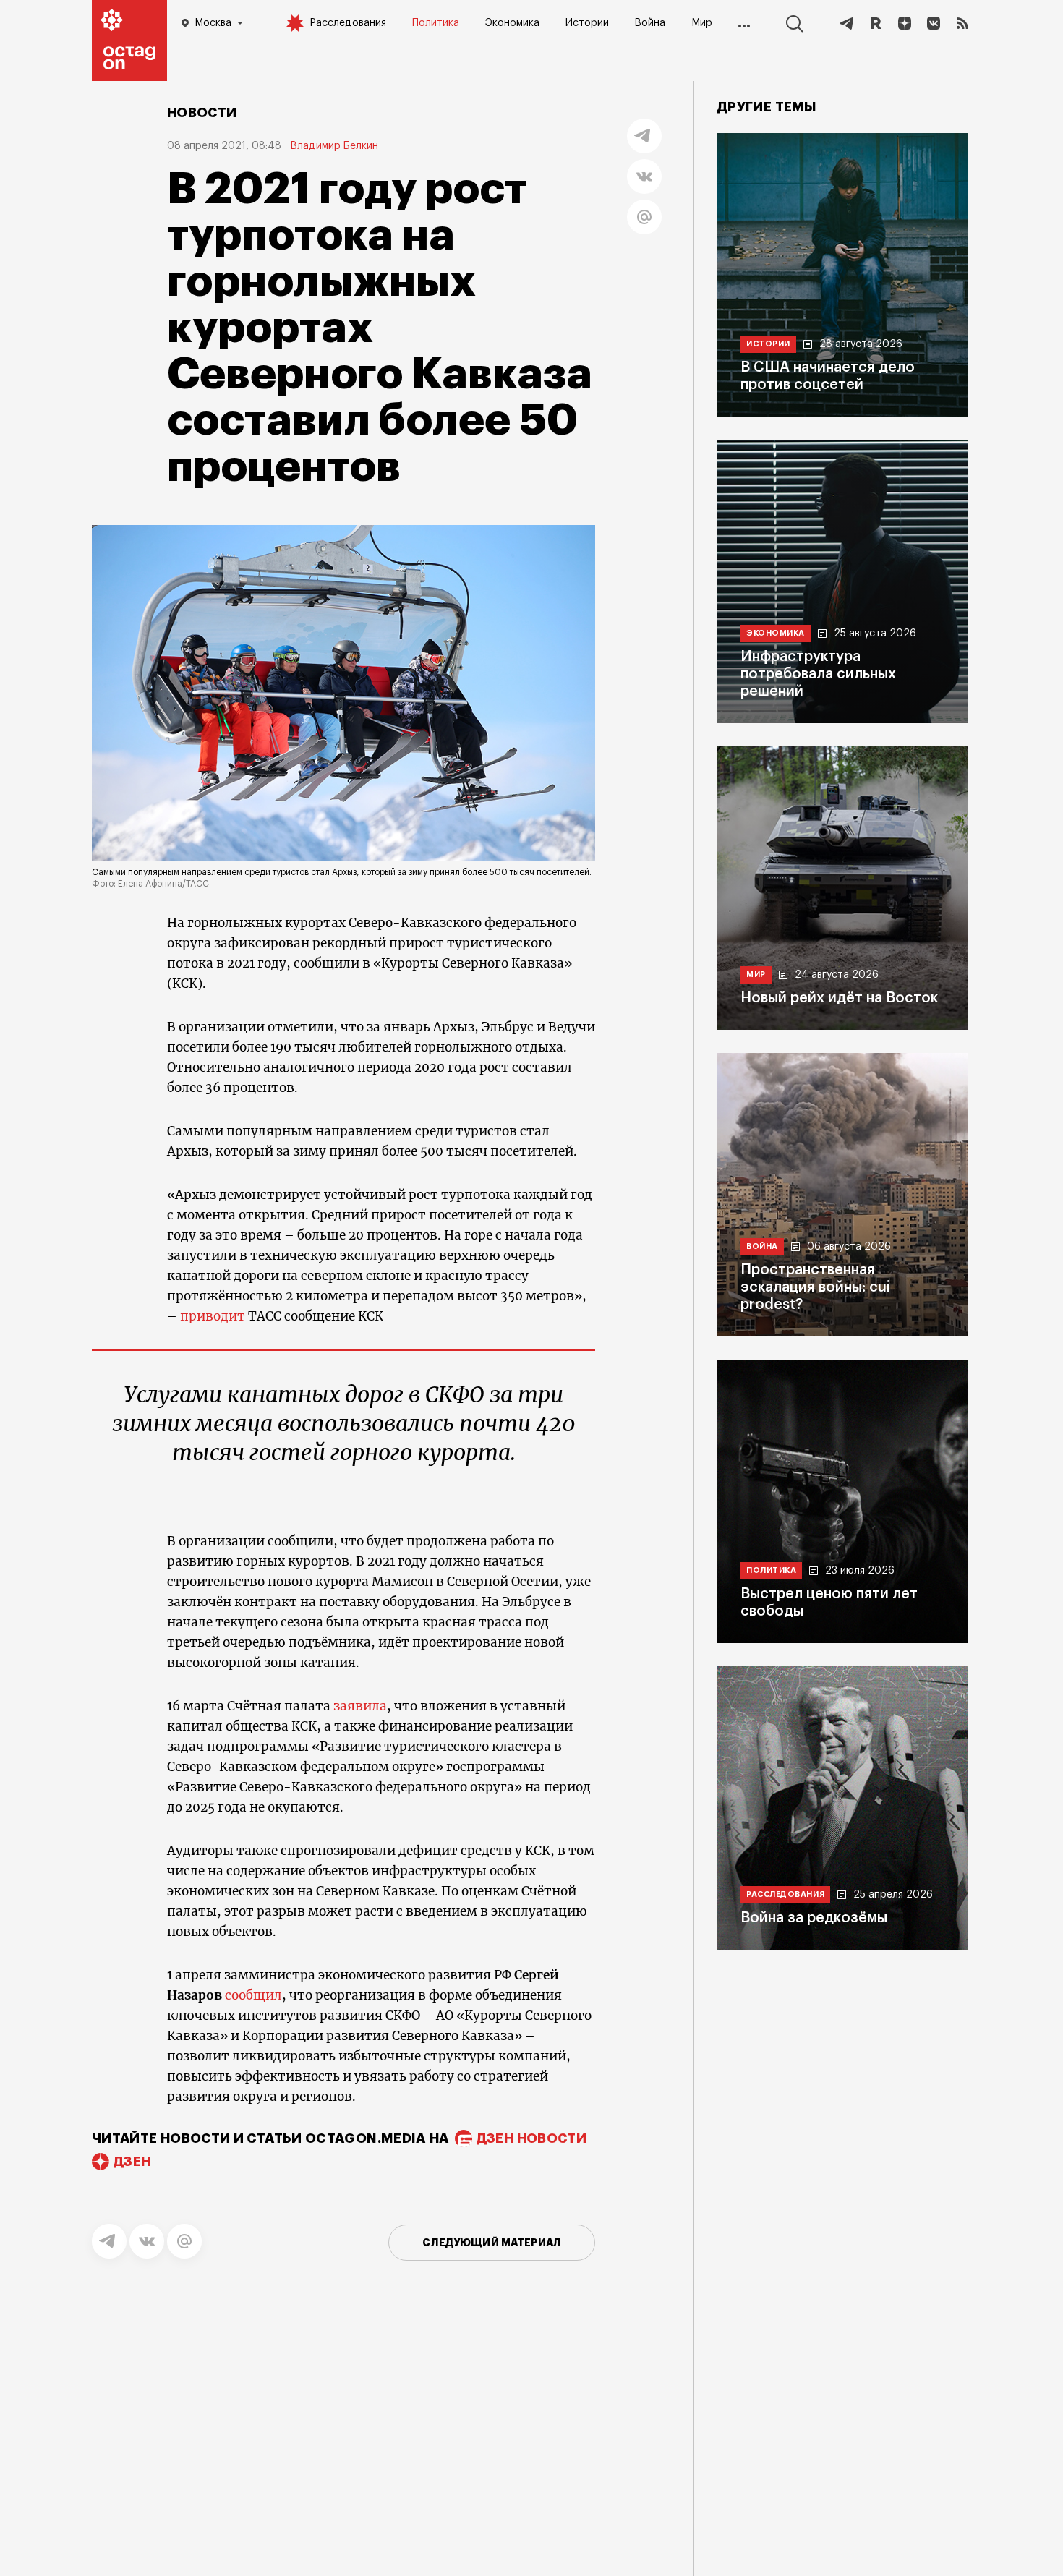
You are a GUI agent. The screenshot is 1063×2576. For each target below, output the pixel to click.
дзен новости (531, 2138)
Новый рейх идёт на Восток (839, 998)
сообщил (253, 1995)
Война (650, 23)
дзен (132, 2162)
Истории (587, 23)
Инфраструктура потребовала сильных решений (818, 674)
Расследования (348, 23)
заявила (360, 1706)
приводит (213, 1316)
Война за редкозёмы (814, 1918)
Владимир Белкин (334, 146)
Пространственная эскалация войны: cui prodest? (815, 1287)
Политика (436, 23)
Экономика (512, 23)
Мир (702, 23)
